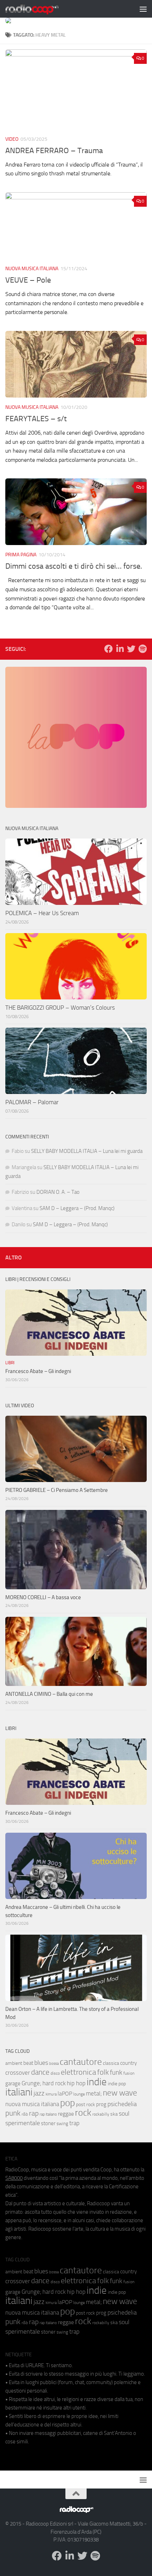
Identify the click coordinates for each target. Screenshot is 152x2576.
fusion (129, 2073)
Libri (10, 1363)
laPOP (65, 2094)
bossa (54, 2064)
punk (13, 2113)
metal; (94, 2094)
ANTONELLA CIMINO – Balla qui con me (49, 1694)
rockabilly (101, 2114)
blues (41, 2063)
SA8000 (14, 2178)
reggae (66, 2114)
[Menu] (143, 9)
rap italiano (48, 2114)
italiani (19, 2092)
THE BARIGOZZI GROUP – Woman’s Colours (60, 1008)
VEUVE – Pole (28, 280)
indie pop (117, 2084)
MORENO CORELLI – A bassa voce (43, 1597)
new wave (120, 2093)
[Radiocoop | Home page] (41, 9)
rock (83, 2113)
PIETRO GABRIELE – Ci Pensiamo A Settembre (57, 1490)
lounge (79, 2094)
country (128, 2063)
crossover (18, 2073)
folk (103, 2072)
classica (111, 2063)
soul (124, 2114)
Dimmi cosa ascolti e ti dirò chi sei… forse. (74, 566)
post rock (86, 2104)
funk (116, 2073)
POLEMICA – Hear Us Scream (42, 913)
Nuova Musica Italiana (32, 269)
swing (62, 2124)
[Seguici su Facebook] (109, 649)
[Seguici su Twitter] (131, 649)
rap (34, 2113)
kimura (51, 2094)
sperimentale (23, 2123)
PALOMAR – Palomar (32, 1102)
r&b (25, 2114)
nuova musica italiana (32, 2104)
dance (40, 2072)
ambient (14, 2063)
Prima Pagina (21, 555)
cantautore (81, 2062)
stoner (48, 2123)
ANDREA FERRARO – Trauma (54, 151)
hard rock (54, 2083)
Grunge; (31, 2083)
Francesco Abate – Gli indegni (38, 1371)
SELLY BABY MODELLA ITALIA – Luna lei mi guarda (87, 1151)
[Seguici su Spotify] (142, 649)
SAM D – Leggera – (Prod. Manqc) (77, 1208)
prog (101, 2104)
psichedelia (122, 2104)
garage (13, 2084)
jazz (39, 2093)
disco (55, 2073)
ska (114, 2114)
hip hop (76, 2083)
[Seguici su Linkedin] (120, 649)
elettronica (78, 2072)
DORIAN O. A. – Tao (58, 1192)
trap (74, 2123)
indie (97, 2082)
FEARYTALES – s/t (36, 419)
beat (28, 2063)
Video (12, 139)
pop (68, 2103)
